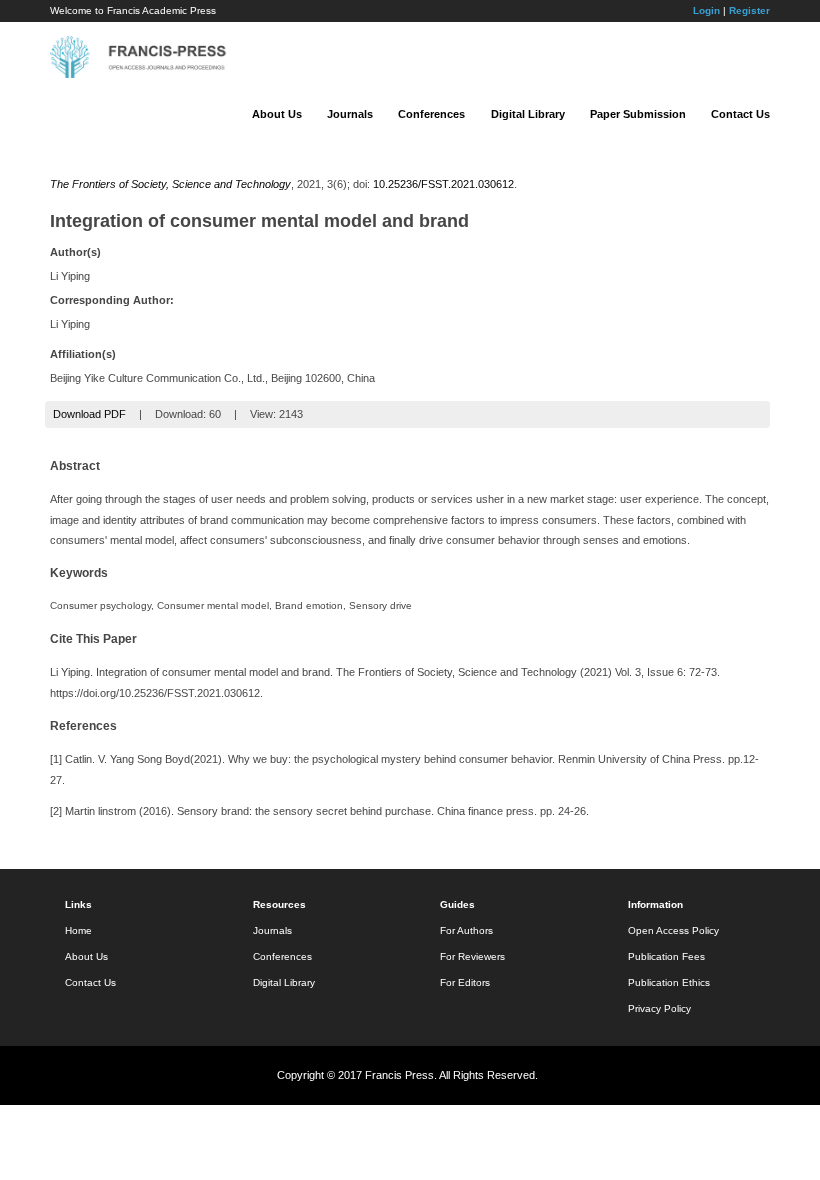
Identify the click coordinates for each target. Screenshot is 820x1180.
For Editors (465, 982)
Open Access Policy (673, 930)
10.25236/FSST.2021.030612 (443, 184)
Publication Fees (666, 956)
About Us (277, 114)
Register (749, 10)
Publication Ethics (669, 982)
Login (706, 10)
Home (78, 930)
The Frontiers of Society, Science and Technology (170, 184)
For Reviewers (472, 956)
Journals (350, 114)
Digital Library (528, 114)
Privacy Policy (659, 1008)
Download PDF (89, 414)
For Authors (466, 930)
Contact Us (740, 114)
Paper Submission (638, 114)
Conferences (431, 114)
